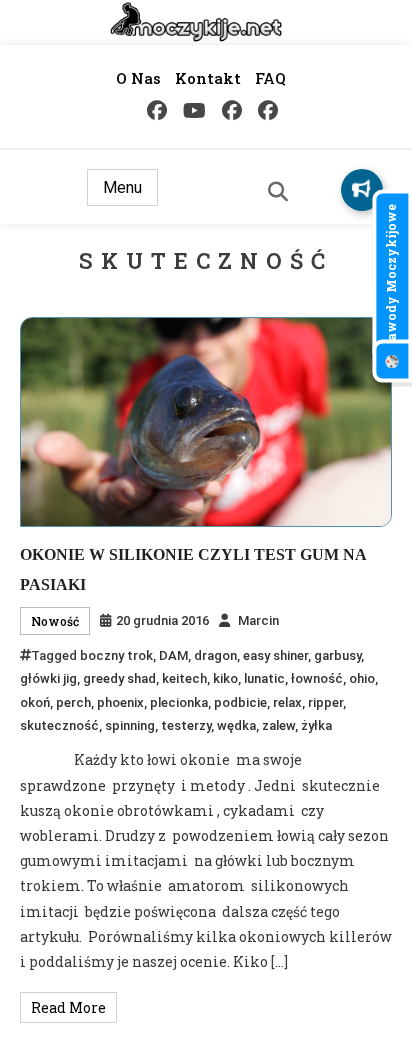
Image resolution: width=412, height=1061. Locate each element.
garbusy (337, 655)
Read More (68, 1007)
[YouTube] (194, 110)
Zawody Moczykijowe (391, 276)
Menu (122, 187)
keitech (184, 678)
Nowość (55, 621)
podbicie (240, 702)
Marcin (258, 620)
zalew (278, 725)
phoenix (120, 702)
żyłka (316, 725)
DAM (173, 655)
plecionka (179, 702)
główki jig (48, 678)
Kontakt (208, 78)
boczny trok (116, 655)
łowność (317, 678)
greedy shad (119, 678)
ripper (325, 702)
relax (287, 702)
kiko (225, 678)
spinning (130, 725)
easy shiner (275, 655)
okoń (35, 702)
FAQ (270, 78)
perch (73, 702)
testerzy (186, 725)
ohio (362, 678)
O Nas (138, 78)
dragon (215, 655)
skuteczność (59, 725)
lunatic (264, 678)
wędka (236, 725)
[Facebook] (157, 110)
